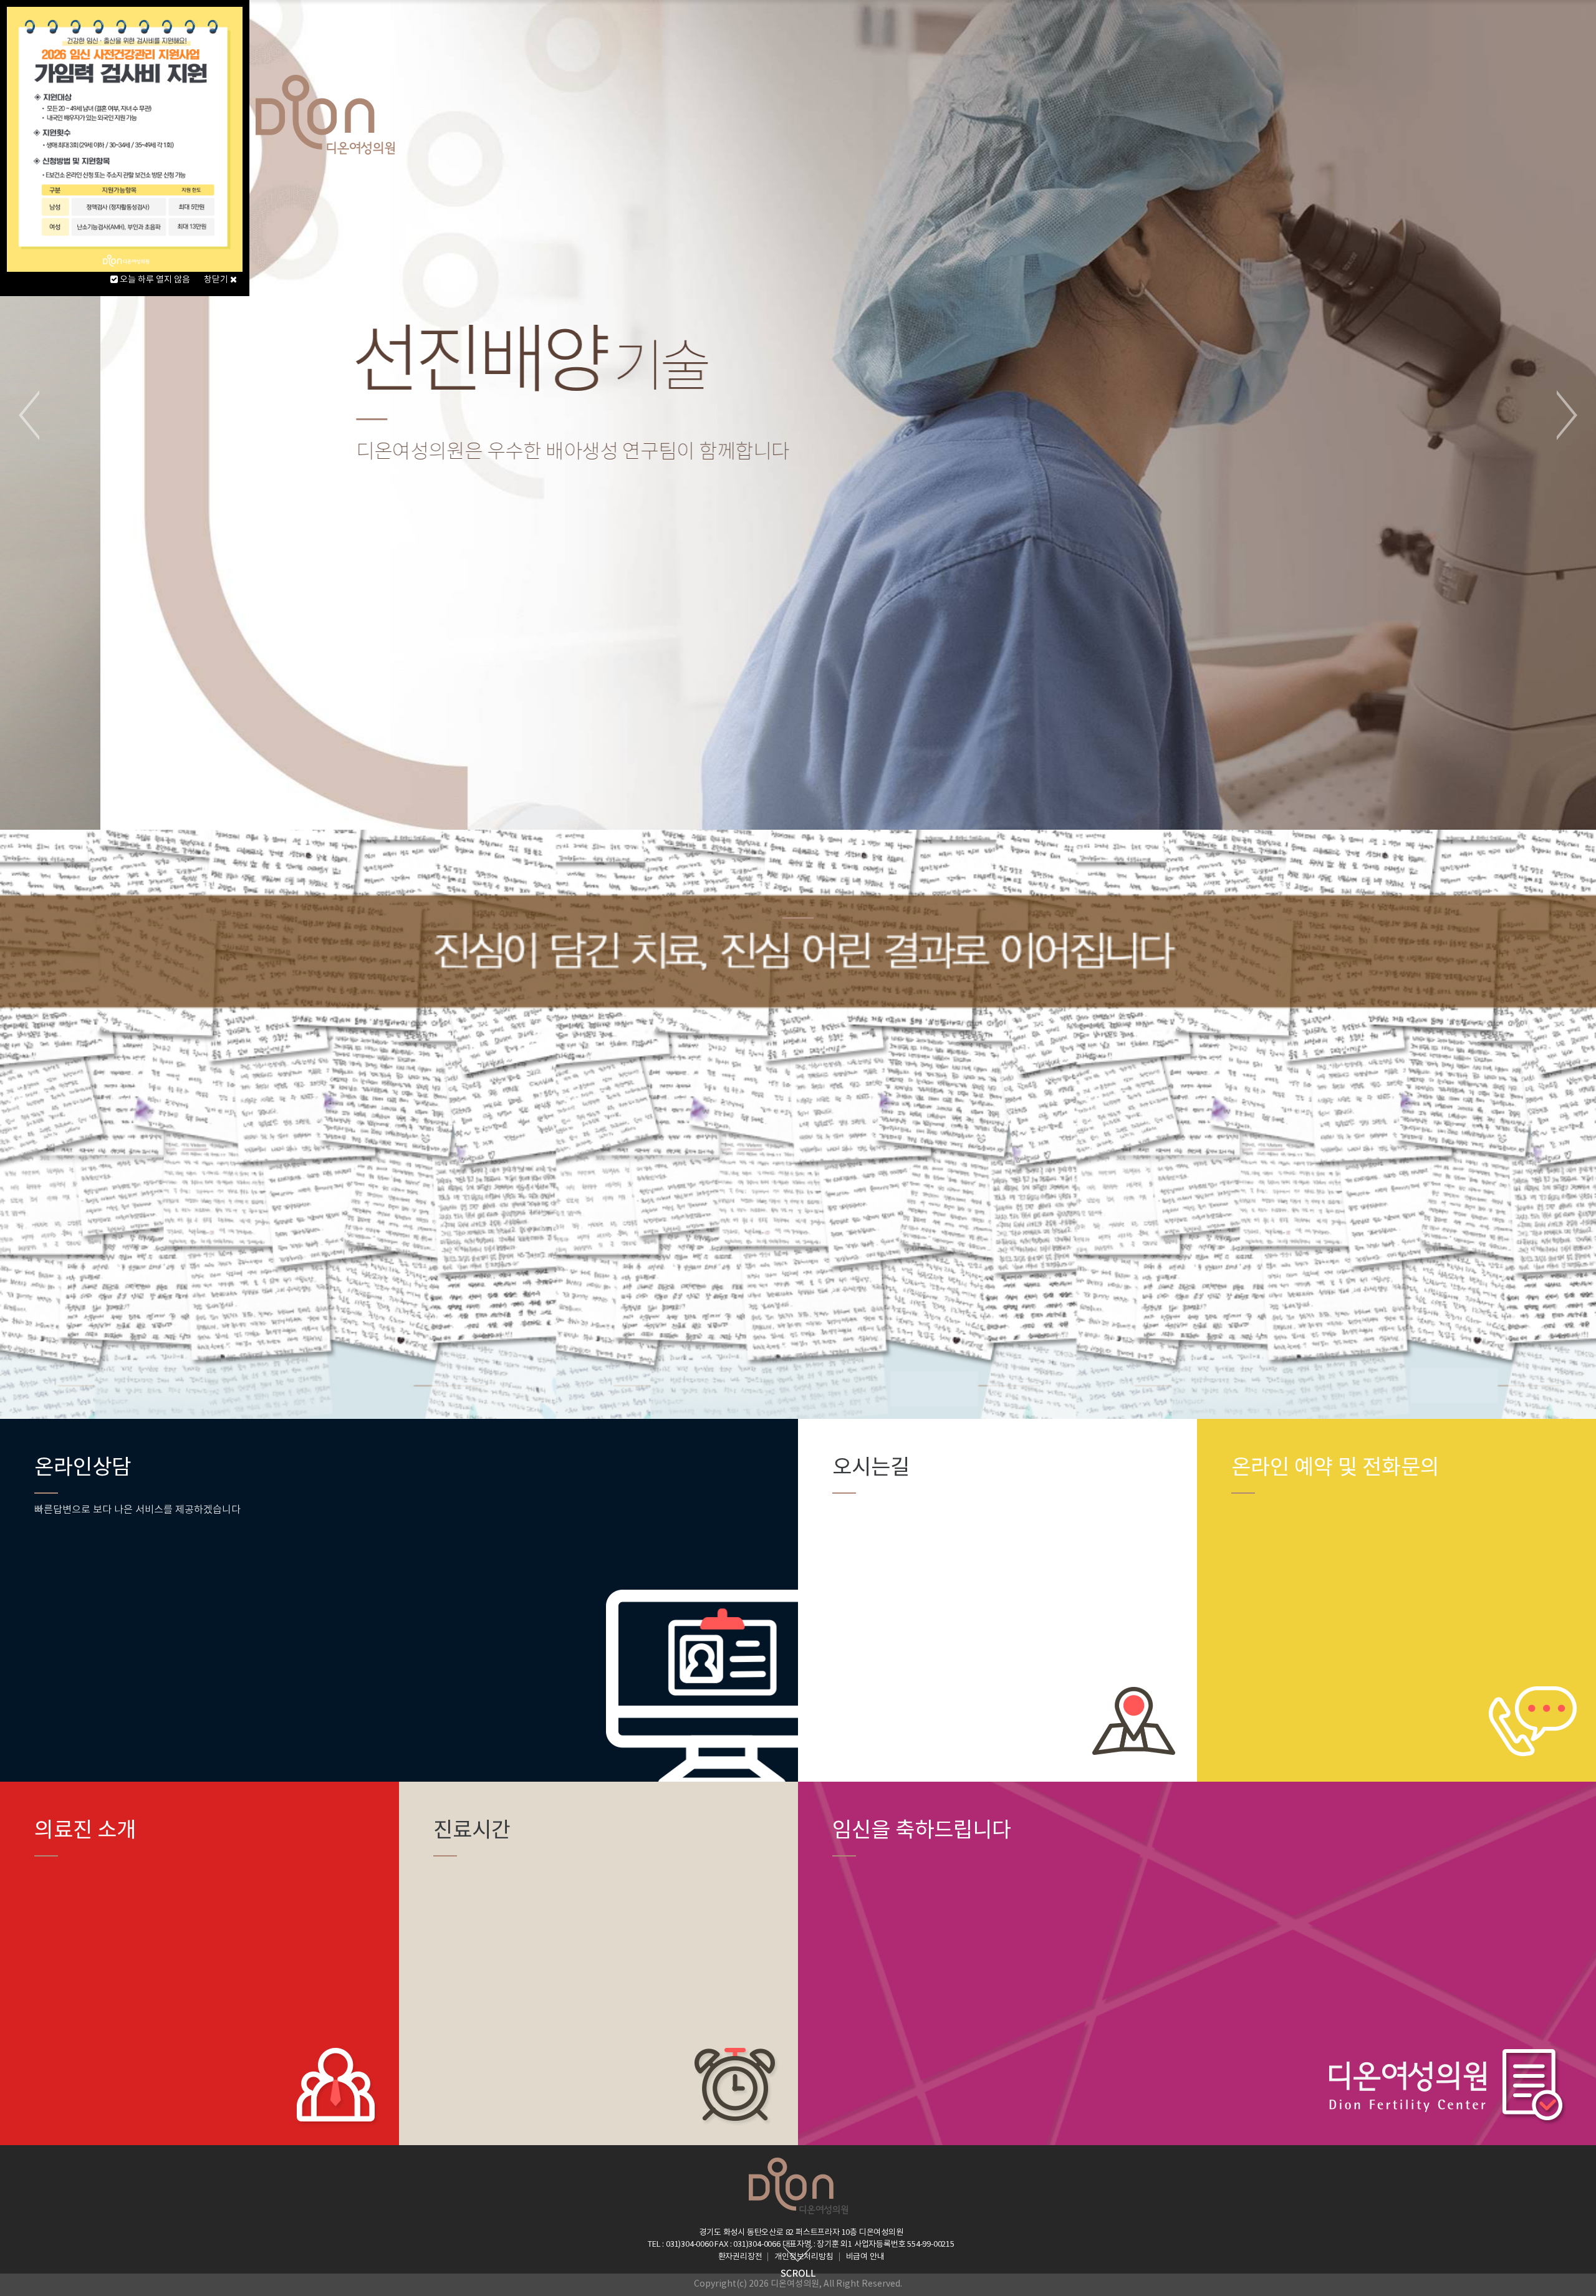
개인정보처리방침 (804, 2257)
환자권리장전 (740, 2257)
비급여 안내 (865, 2257)
